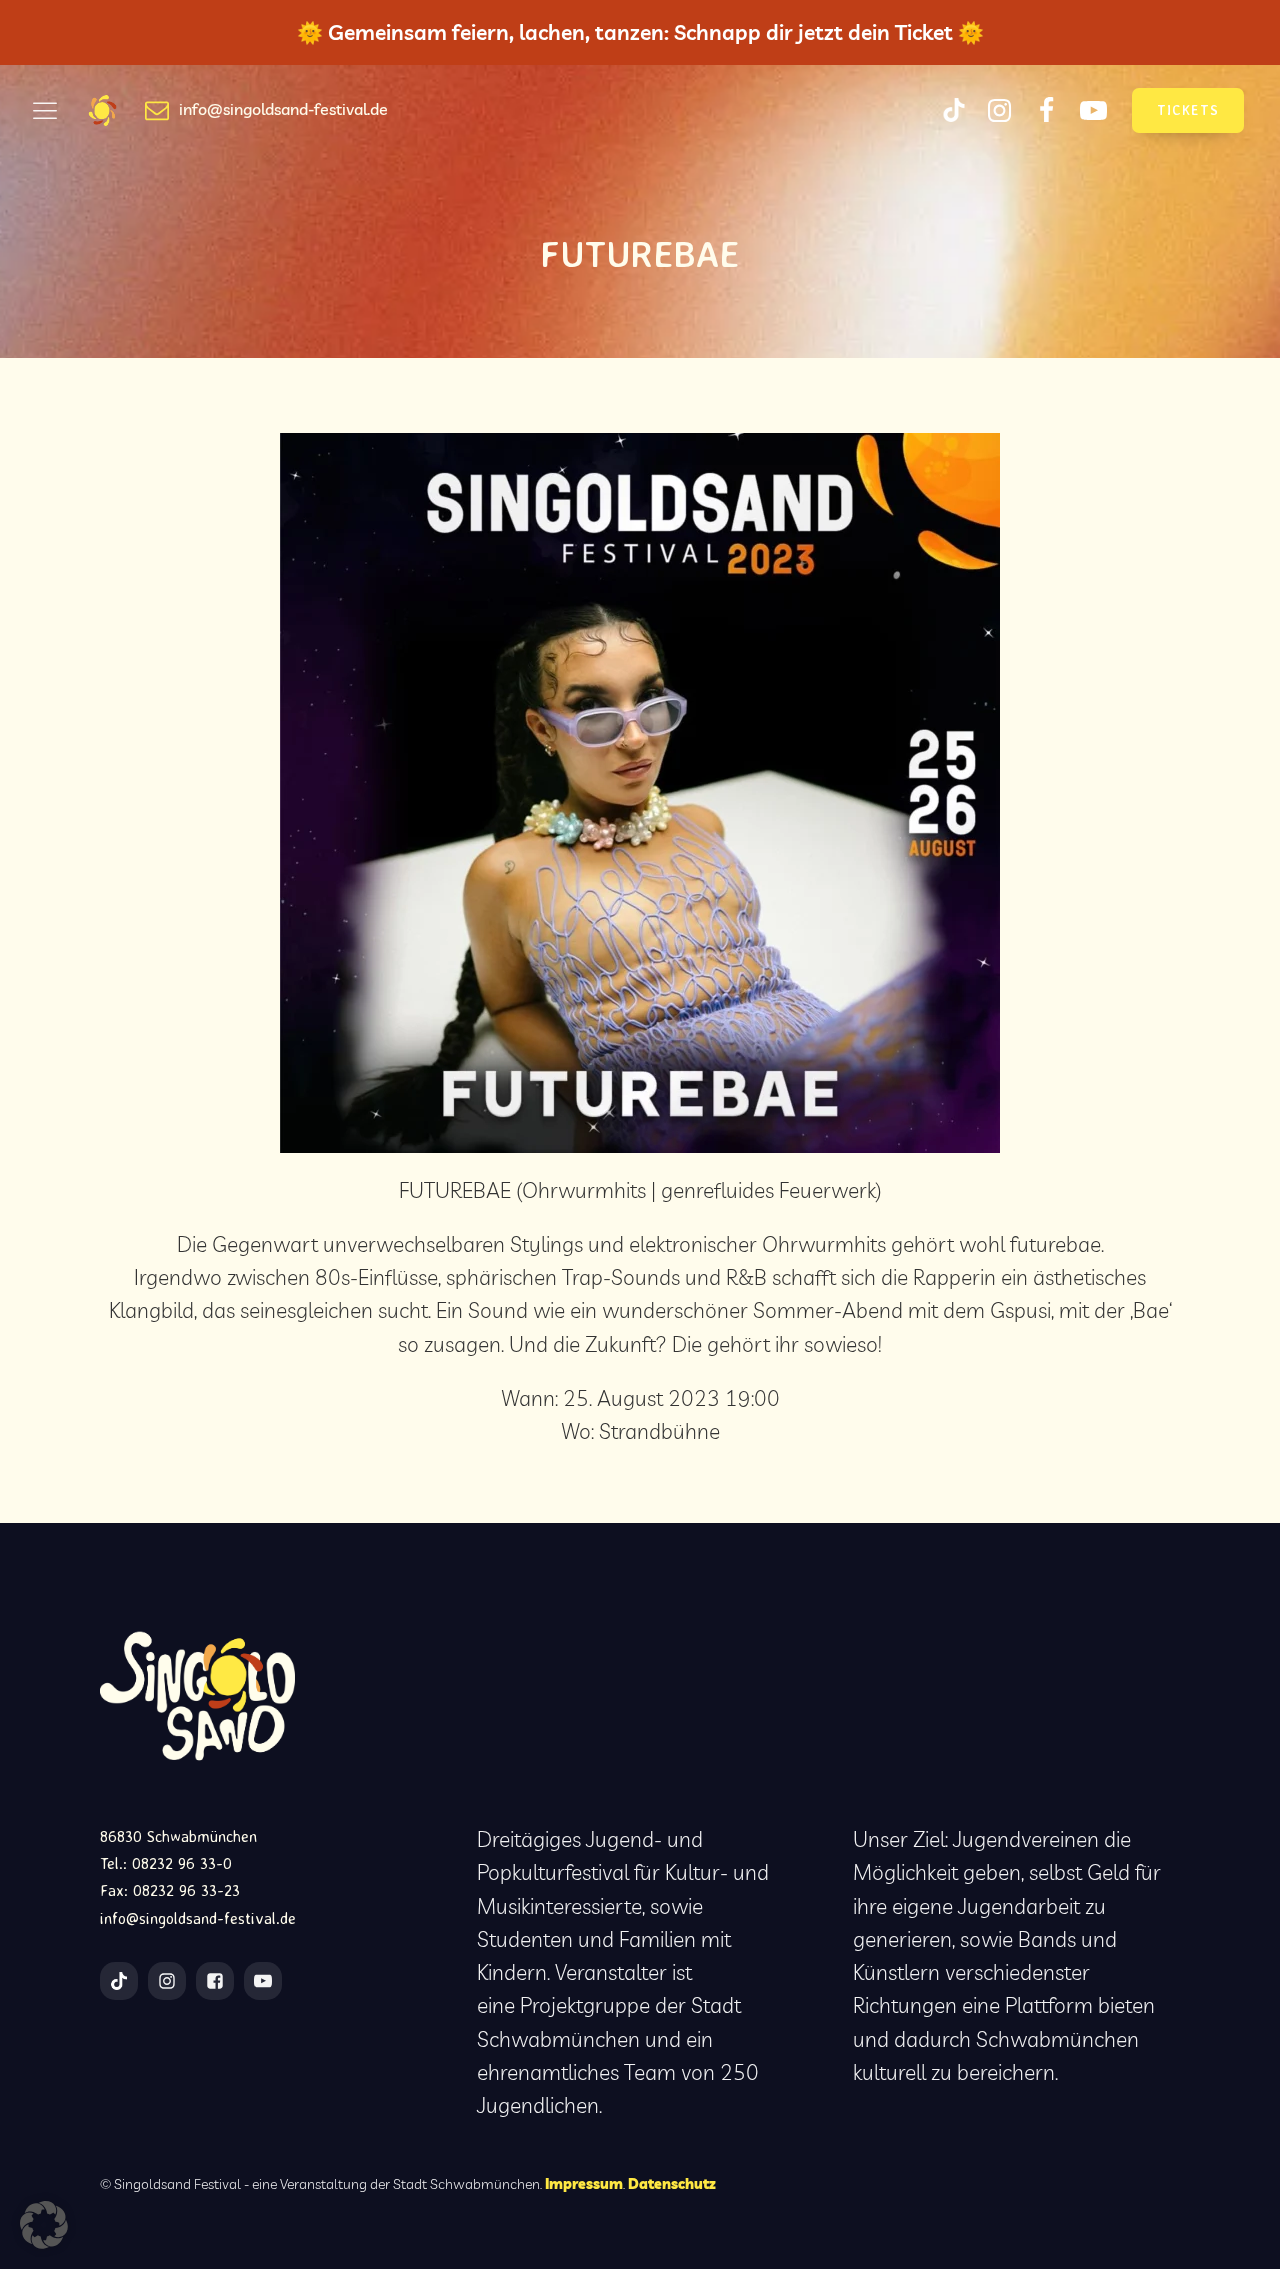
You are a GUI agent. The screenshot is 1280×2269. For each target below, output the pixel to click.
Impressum (584, 2183)
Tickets (1188, 110)
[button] (44, 2225)
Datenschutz (672, 2183)
